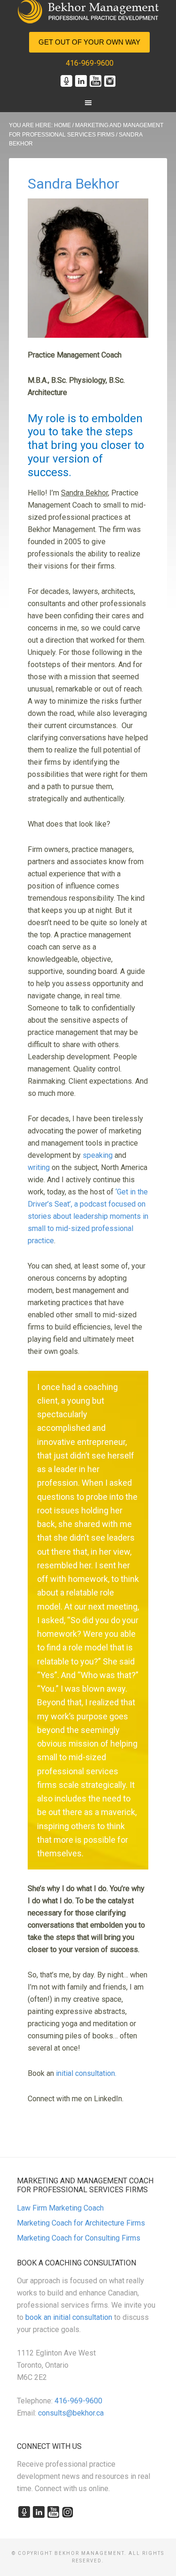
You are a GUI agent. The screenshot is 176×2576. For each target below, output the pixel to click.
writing (39, 1167)
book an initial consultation (69, 2317)
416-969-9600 (90, 63)
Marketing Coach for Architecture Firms (81, 2223)
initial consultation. (86, 2073)
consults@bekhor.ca (71, 2413)
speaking (98, 1155)
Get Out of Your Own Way (89, 42)
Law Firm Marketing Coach (60, 2208)
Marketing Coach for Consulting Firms (79, 2238)
